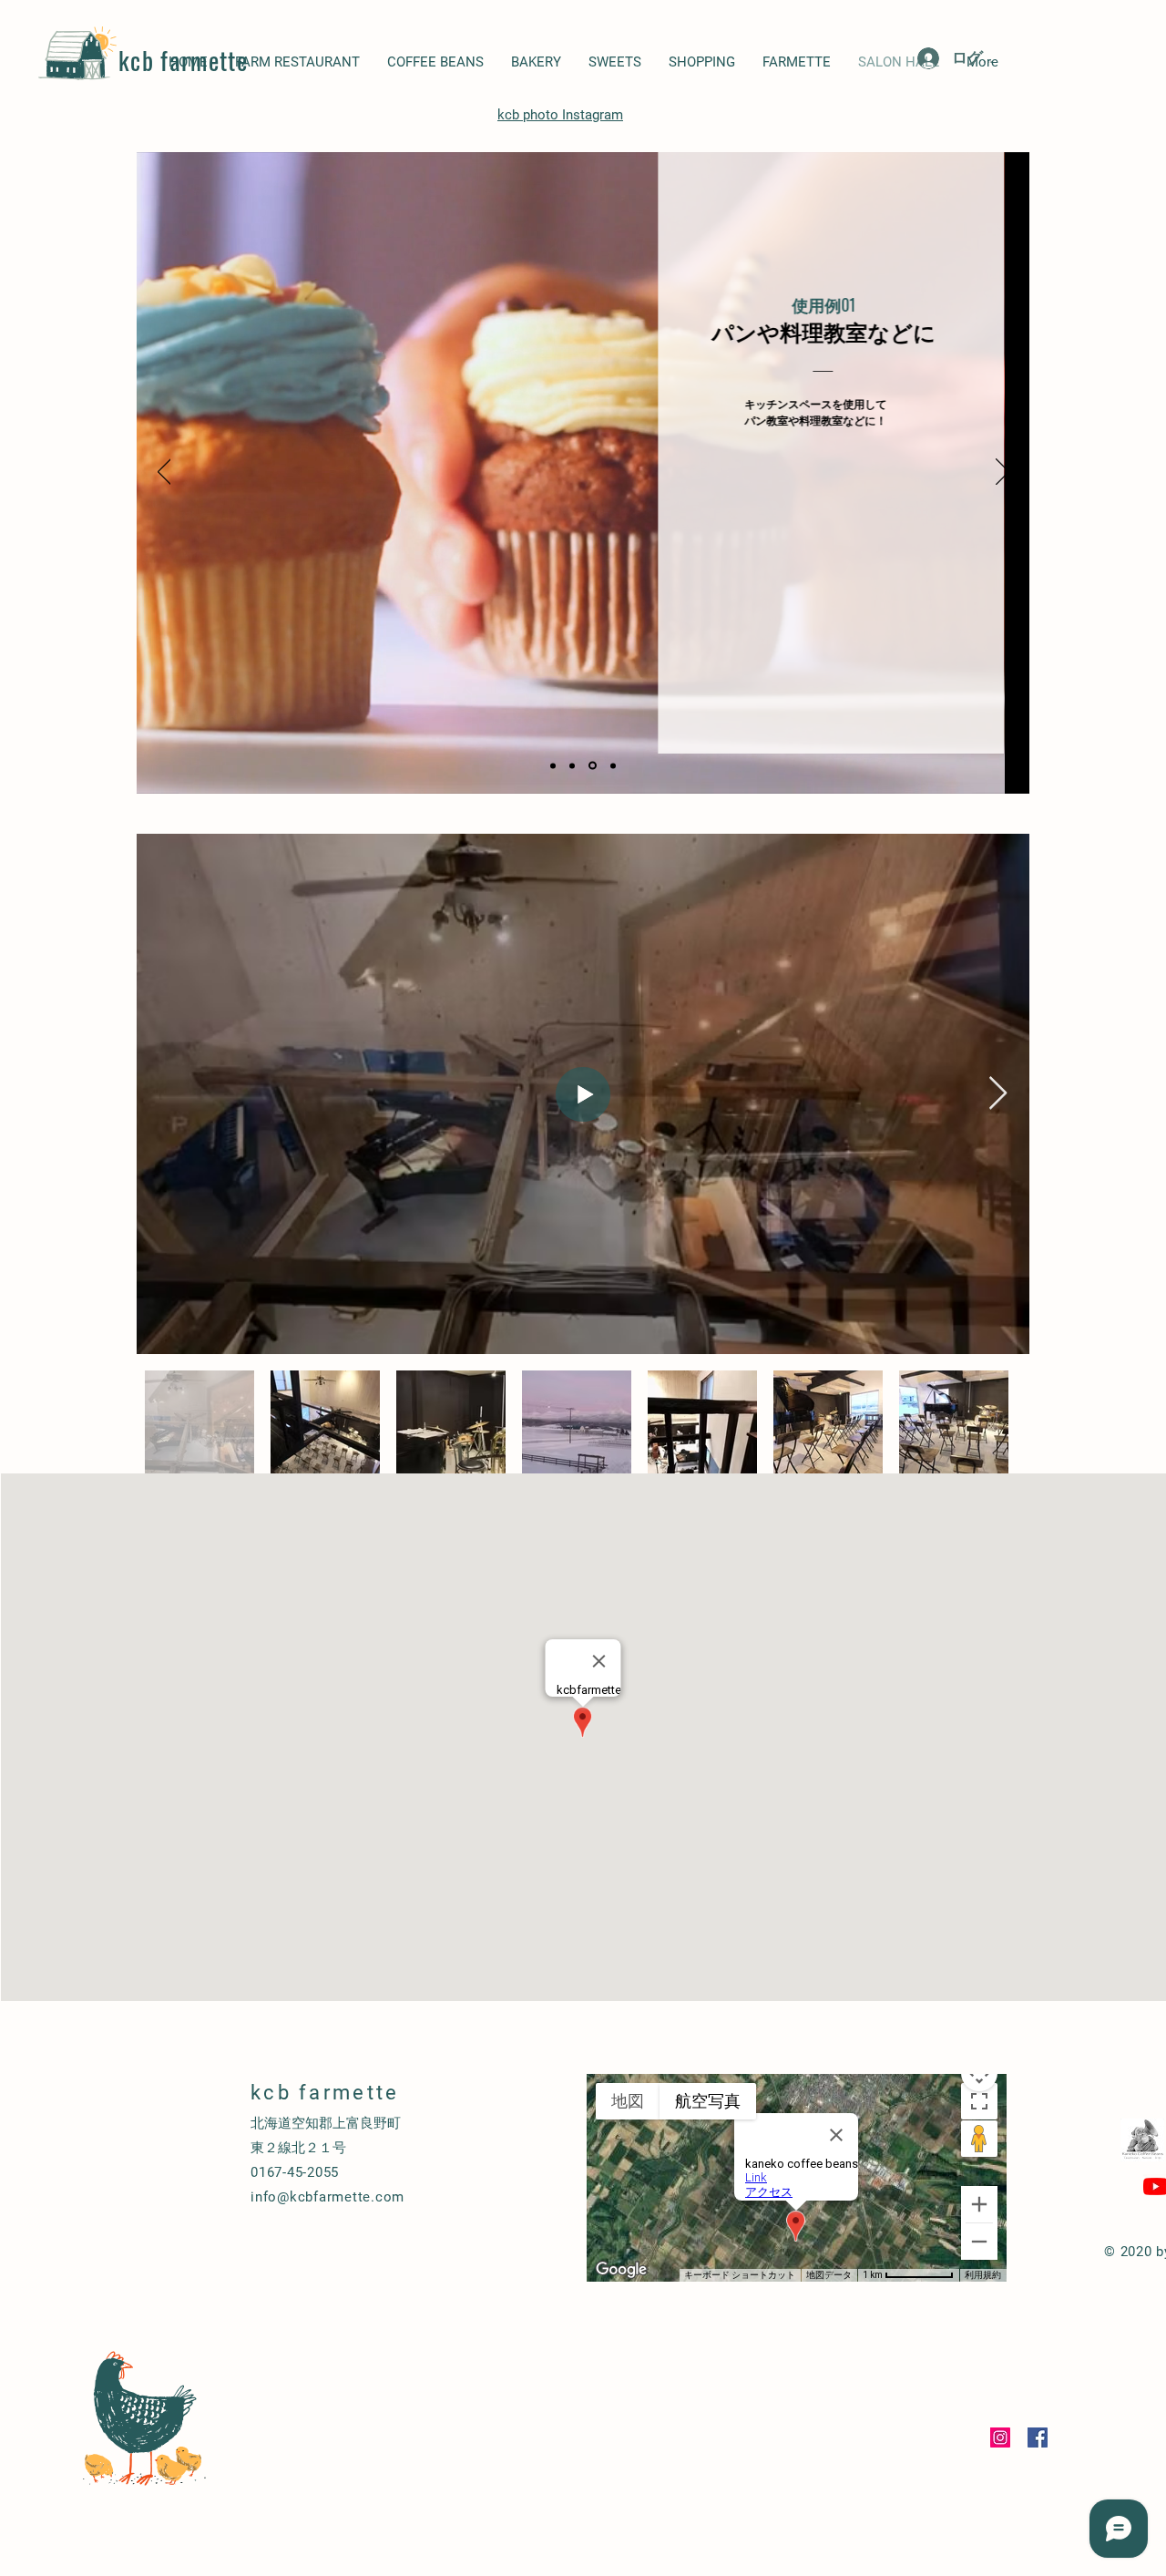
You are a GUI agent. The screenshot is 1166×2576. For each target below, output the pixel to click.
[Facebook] (1038, 2437)
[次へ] (1002, 473)
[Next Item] (998, 1094)
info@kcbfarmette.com (327, 2197)
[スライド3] (593, 766)
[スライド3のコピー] (613, 765)
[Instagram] (1000, 2437)
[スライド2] (572, 765)
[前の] (164, 473)
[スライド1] (553, 765)
